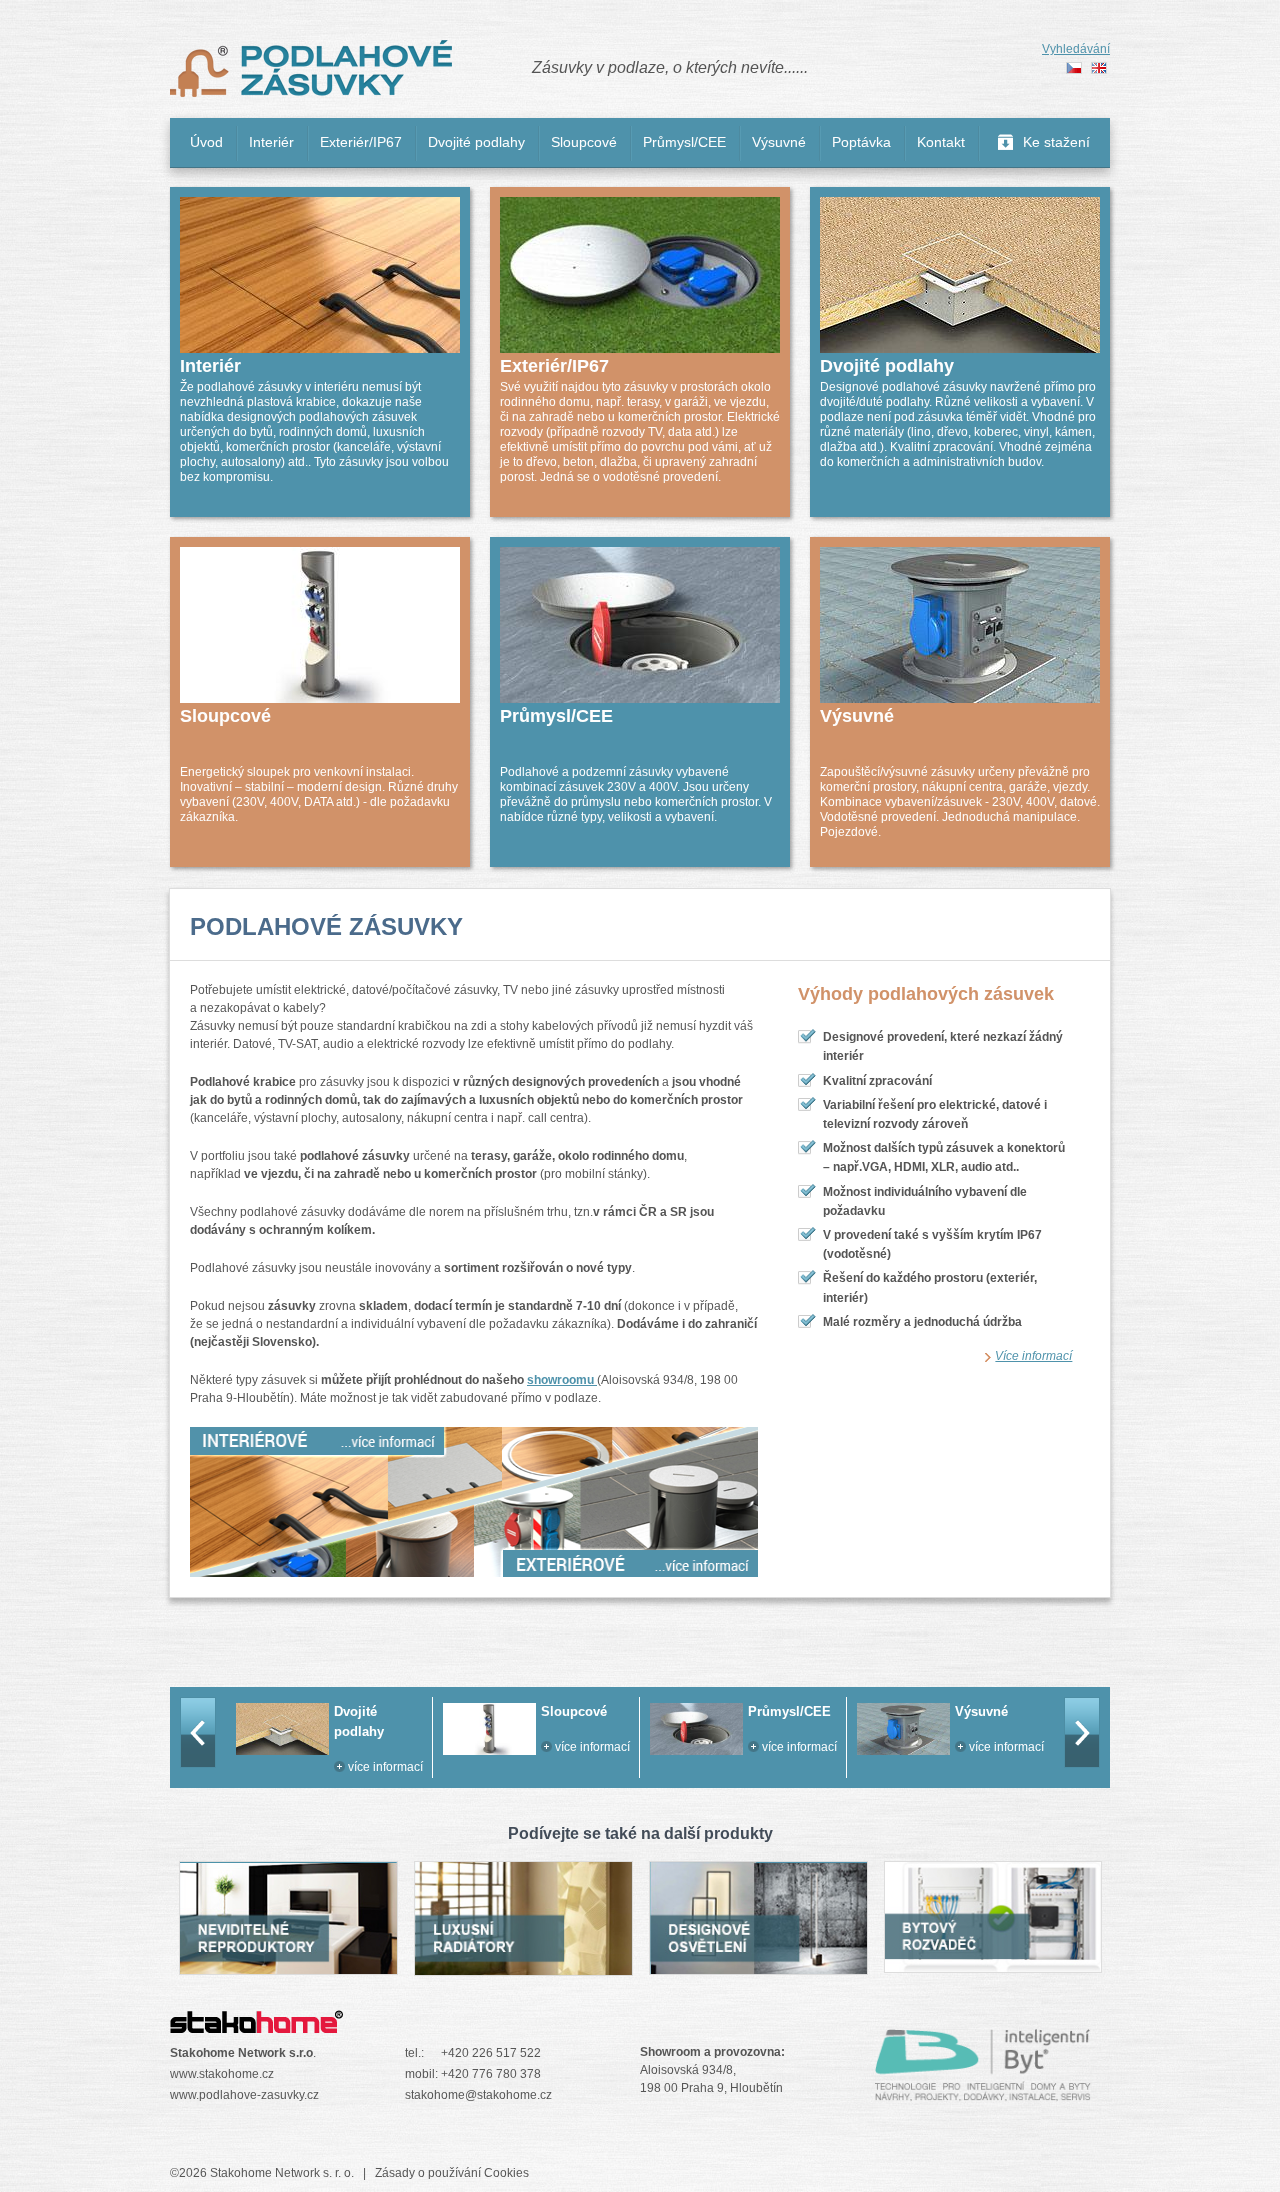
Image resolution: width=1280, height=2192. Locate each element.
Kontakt (941, 142)
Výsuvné (779, 142)
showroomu (562, 1380)
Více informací (1033, 1356)
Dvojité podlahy (476, 142)
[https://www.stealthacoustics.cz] (288, 1964)
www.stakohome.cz (222, 2074)
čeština (1074, 68)
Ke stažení (1056, 142)
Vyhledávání (1076, 49)
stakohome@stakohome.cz (478, 2095)
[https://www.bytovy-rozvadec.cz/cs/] (993, 1962)
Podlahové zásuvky (311, 69)
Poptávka (861, 142)
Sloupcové (584, 142)
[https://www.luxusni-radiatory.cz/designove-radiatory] (523, 1965)
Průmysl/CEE (684, 142)
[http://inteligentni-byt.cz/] (983, 2091)
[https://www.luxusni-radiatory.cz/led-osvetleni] (758, 1964)
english (1099, 68)
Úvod (206, 142)
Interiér (271, 142)
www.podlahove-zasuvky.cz (244, 2095)
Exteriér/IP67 (361, 142)
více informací (385, 1747)
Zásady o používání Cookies (452, 2173)
